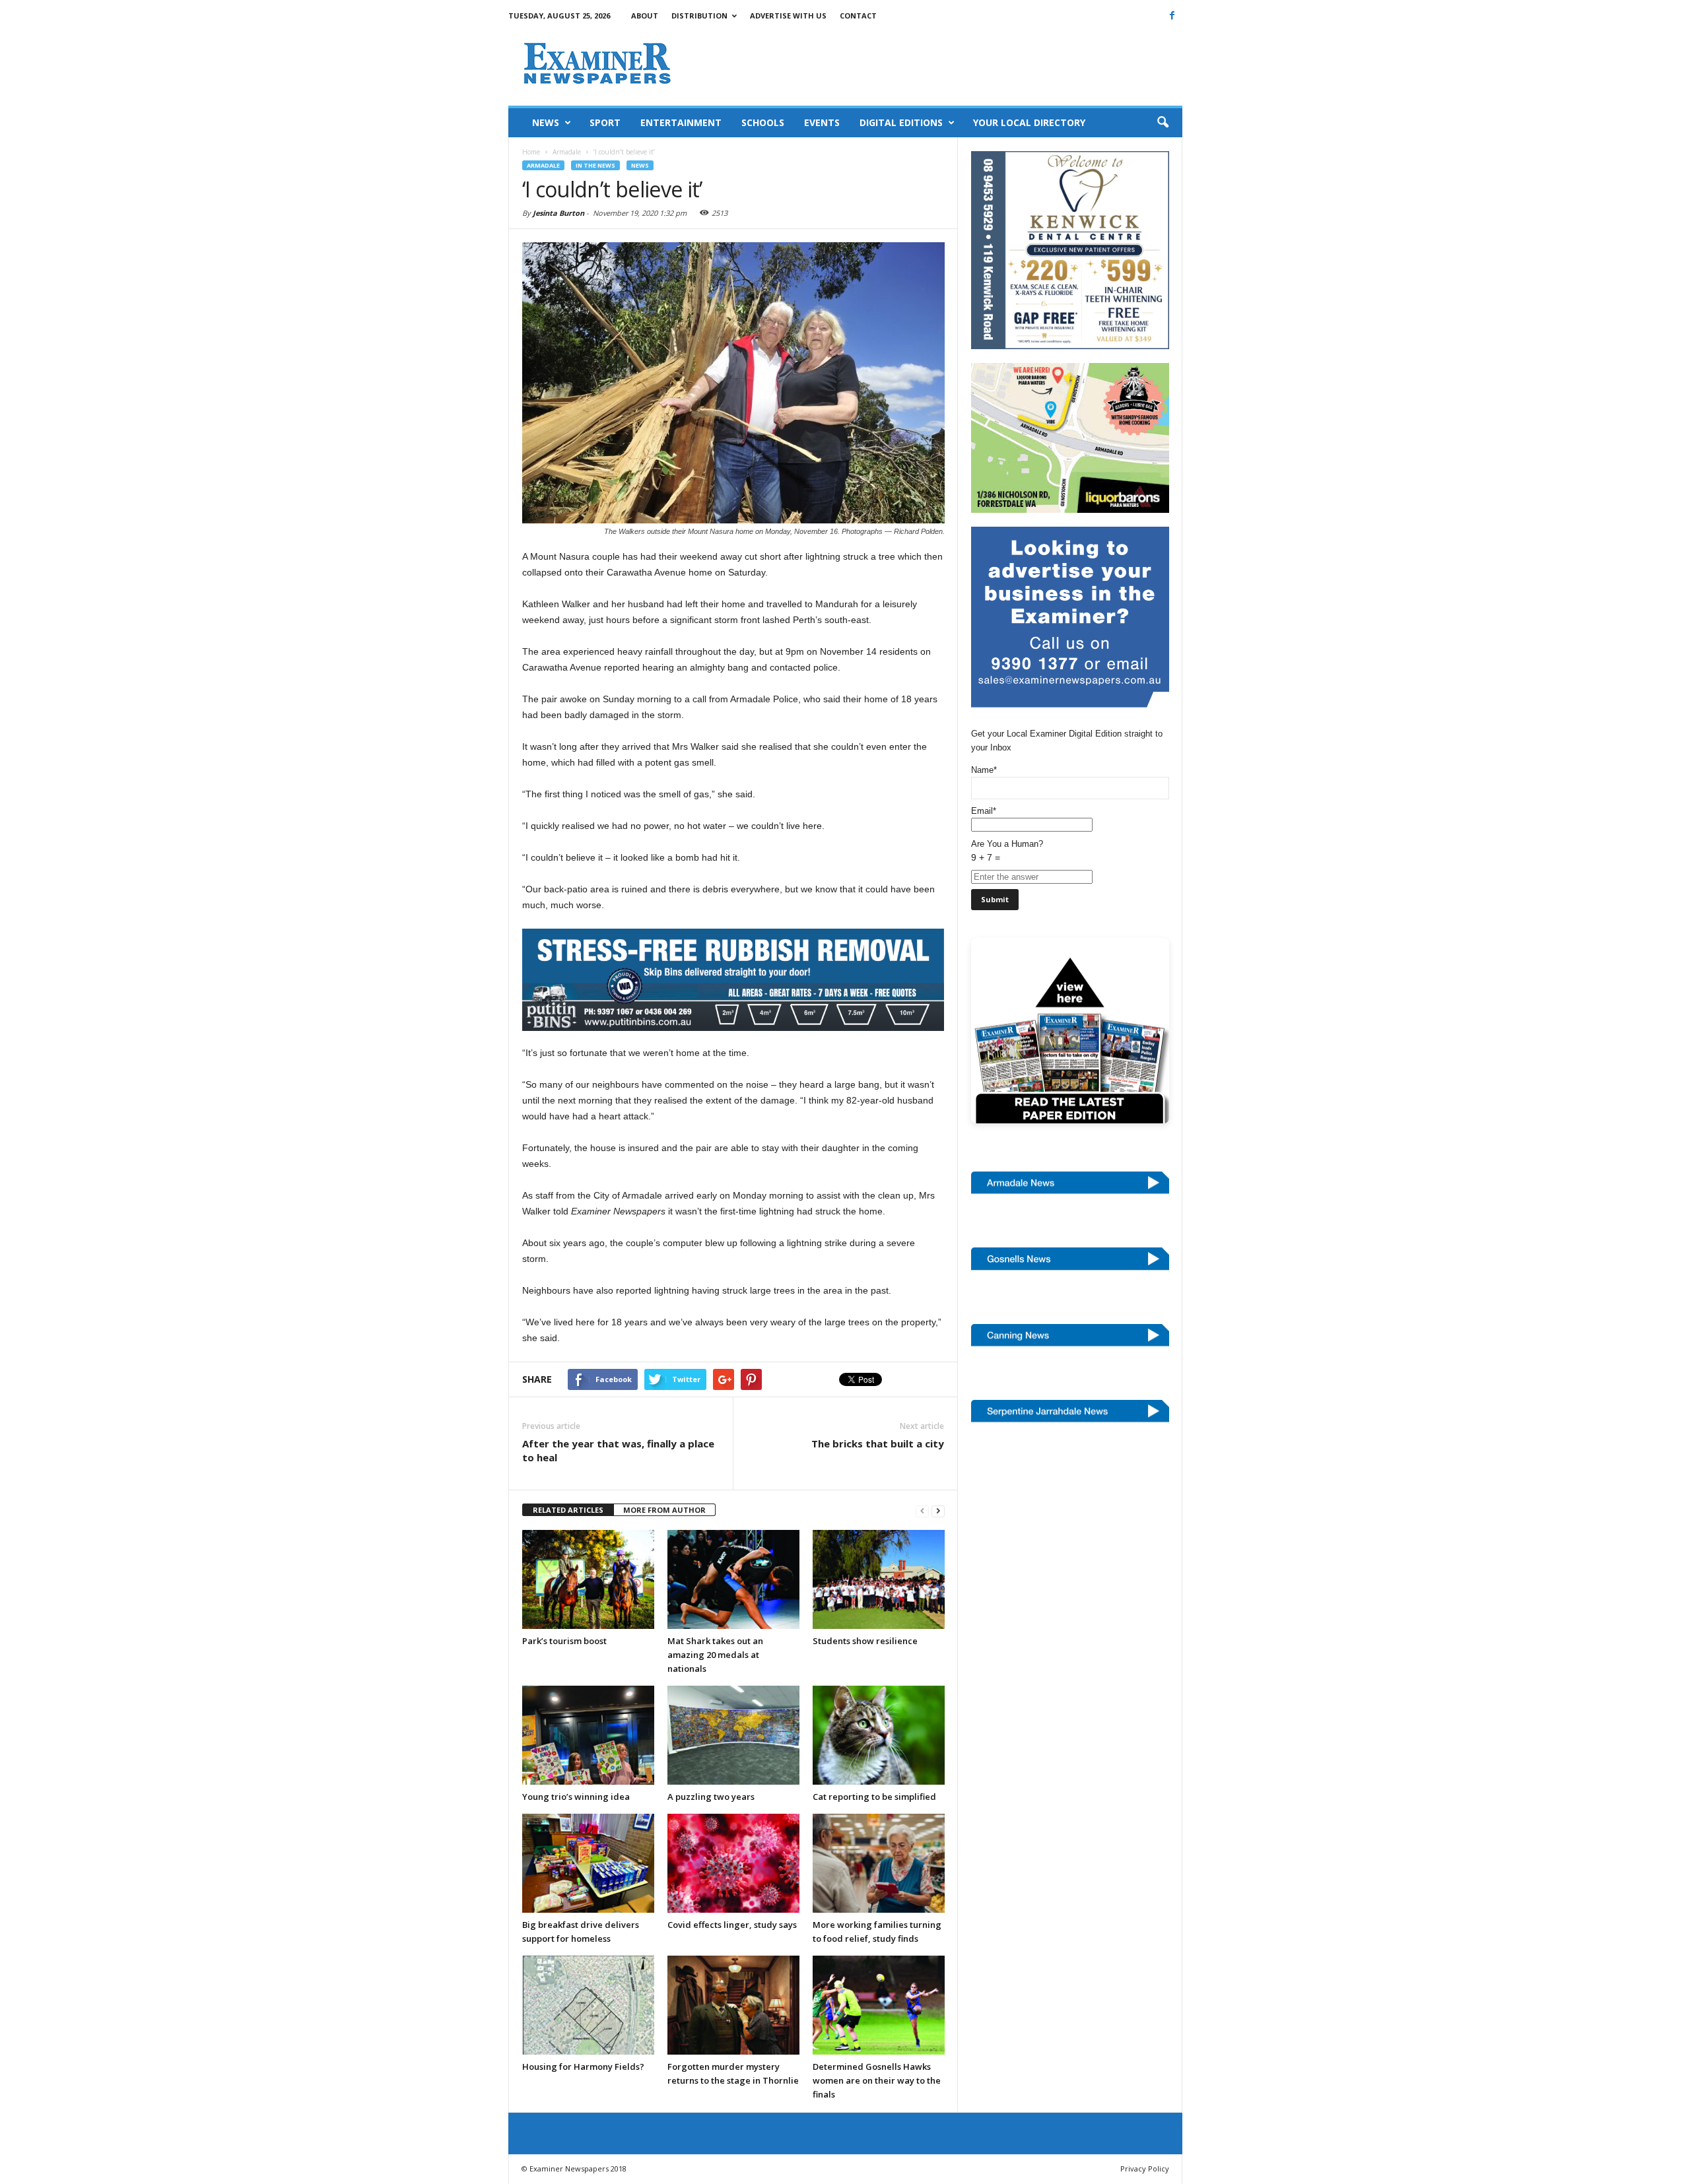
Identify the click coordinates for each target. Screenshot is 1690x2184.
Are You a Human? (1007, 851)
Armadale (543, 165)
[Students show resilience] (879, 1579)
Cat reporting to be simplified (874, 1797)
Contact (858, 16)
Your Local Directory (1029, 122)
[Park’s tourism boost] (588, 1579)
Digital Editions (901, 122)
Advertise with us (788, 16)
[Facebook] (1172, 15)
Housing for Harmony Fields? (583, 2067)
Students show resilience (865, 1641)
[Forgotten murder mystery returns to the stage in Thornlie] (733, 2005)
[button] (1163, 123)
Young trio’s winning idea (576, 1797)
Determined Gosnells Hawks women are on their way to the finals (877, 2080)
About (645, 16)
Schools (763, 122)
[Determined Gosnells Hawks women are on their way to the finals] (879, 2005)
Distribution (699, 16)
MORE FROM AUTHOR (664, 1510)
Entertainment (681, 122)
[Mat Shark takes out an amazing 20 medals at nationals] (733, 1579)
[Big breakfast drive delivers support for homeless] (588, 1863)
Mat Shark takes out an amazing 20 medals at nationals (715, 1655)
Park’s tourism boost (564, 1641)
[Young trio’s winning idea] (588, 1735)
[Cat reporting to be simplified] (879, 1735)
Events (822, 122)
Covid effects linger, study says (732, 1925)
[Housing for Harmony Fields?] (588, 2005)
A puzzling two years (711, 1797)
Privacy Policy (1145, 2168)
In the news (595, 165)
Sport (605, 122)
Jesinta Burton (558, 213)
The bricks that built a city (878, 1443)
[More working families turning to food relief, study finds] (879, 1863)
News (546, 122)
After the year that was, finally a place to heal (618, 1450)
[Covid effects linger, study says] (733, 1863)
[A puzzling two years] (733, 1735)
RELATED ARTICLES (568, 1510)
